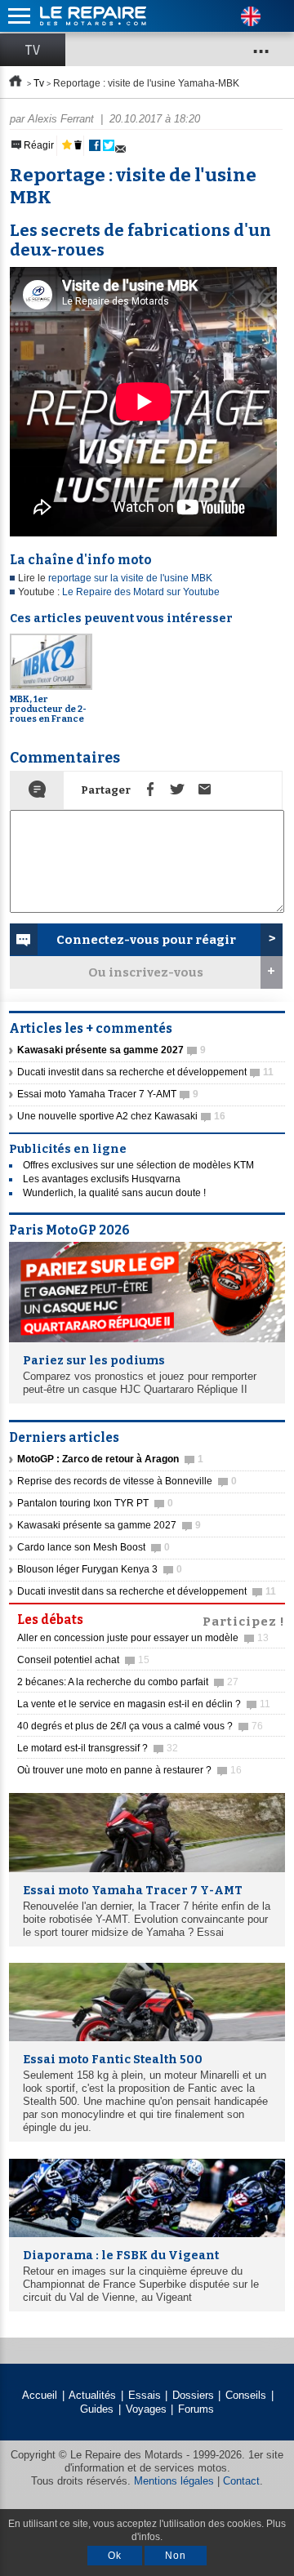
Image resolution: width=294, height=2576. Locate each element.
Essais (145, 2395)
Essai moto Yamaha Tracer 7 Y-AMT (108, 1094)
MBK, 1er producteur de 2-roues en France (48, 709)
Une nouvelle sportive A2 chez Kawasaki (121, 1116)
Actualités (92, 2395)
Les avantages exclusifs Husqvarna (102, 1179)
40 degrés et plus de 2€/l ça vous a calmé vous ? (140, 1726)
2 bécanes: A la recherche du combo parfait (128, 1682)
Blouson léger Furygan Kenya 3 (100, 1569)
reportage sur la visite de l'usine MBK (130, 578)
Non (176, 2556)
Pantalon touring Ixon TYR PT (95, 1503)
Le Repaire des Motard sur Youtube (141, 592)
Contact (241, 2481)
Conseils (246, 2395)
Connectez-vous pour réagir (146, 940)
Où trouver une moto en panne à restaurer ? (129, 1770)
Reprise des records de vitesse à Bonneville (127, 1481)
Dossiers (193, 2395)
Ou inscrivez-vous (146, 972)
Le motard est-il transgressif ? (98, 1748)
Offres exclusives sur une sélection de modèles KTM (138, 1165)
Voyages (146, 2409)
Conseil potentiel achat (83, 1660)
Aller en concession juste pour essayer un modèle (143, 1638)
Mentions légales (174, 2481)
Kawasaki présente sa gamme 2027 (109, 1525)
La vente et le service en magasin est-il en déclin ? (144, 1704)
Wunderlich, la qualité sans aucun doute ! (114, 1193)
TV (33, 50)
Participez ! (244, 1620)
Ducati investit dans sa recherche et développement (145, 1072)
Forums (196, 2409)
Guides (97, 2409)
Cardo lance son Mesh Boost (94, 1547)
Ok (115, 2556)
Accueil (40, 2395)
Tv (39, 83)
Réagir (38, 145)
